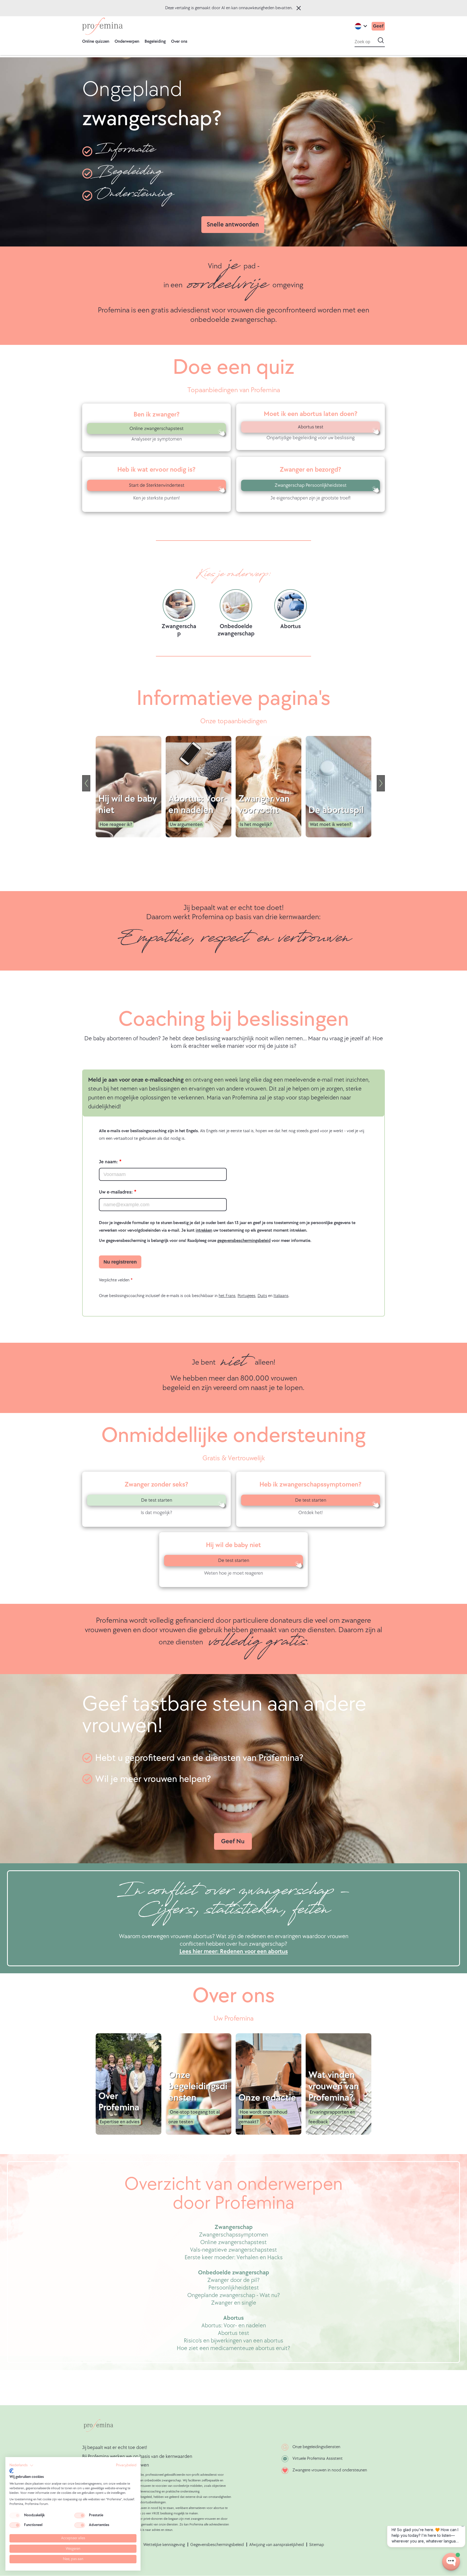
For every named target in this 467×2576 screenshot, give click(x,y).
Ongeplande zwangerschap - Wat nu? (234, 2295)
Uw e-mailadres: (116, 1192)
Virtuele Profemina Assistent (318, 2459)
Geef (378, 26)
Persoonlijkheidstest (234, 2288)
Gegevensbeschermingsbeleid (217, 2545)
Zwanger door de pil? (234, 2280)
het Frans (227, 1296)
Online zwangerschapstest (156, 429)
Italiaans (281, 1296)
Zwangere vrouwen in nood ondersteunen (330, 2470)
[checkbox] (15, 2515)
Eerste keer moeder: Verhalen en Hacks (234, 2257)
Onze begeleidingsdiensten (316, 2447)
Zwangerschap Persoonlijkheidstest (311, 485)
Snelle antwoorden (233, 224)
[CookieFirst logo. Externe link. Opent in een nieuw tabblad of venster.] (11, 2471)
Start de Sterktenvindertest (157, 485)
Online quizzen (96, 41)
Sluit (299, 8)
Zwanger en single (234, 2303)
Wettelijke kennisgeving (164, 2545)
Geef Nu (233, 1841)
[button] (21, 2465)
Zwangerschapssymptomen (234, 2235)
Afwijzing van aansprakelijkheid (276, 2545)
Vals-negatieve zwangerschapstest (234, 2250)
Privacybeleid (126, 2465)
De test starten (157, 1500)
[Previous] (86, 783)
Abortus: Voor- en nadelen (234, 2326)
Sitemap (317, 2545)
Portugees (246, 1296)
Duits (262, 1296)
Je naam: (108, 1162)
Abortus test (311, 427)
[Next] (381, 783)
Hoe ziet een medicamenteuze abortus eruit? (234, 2348)
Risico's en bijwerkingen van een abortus (234, 2341)
